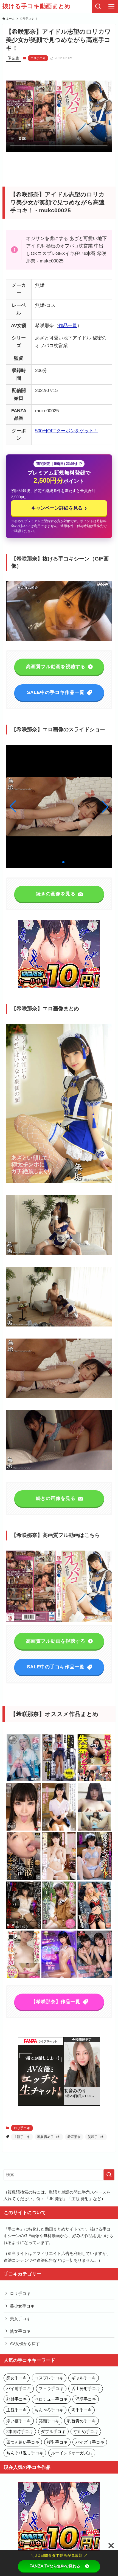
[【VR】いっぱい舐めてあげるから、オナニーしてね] (24, 1830)
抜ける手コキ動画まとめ (37, 7)
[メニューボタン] (111, 7)
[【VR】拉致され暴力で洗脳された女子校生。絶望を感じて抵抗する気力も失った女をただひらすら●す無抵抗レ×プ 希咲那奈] (24, 1928)
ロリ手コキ (38, 58)
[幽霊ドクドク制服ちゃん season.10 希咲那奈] (24, 1780)
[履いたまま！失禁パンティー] (94, 1780)
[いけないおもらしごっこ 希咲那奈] (59, 1780)
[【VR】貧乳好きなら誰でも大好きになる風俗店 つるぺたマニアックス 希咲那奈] (59, 1977)
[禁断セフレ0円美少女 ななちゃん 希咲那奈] (59, 1928)
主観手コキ (22, 2137)
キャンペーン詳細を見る (59, 508)
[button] (105, 807)
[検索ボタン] (98, 7)
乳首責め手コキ (49, 2137)
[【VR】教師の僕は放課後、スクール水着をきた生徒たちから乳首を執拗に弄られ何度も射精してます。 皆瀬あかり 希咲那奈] (94, 1977)
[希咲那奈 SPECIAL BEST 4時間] (59, 1879)
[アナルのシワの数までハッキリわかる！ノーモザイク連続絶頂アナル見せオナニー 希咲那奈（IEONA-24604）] (94, 1830)
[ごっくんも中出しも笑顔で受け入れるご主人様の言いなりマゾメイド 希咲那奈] (94, 1879)
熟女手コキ (20, 2331)
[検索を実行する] (109, 2175)
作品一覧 (68, 325)
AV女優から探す (25, 2344)
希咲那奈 (74, 2137)
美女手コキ (20, 2319)
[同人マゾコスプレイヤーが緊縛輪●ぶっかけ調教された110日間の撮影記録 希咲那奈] (94, 1928)
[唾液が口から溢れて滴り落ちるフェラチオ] (24, 1879)
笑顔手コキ (96, 2137)
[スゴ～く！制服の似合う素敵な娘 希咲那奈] (59, 1830)
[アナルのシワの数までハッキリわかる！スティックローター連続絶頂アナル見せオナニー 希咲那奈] (24, 1977)
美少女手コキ (22, 2306)
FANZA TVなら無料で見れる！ (57, 2566)
